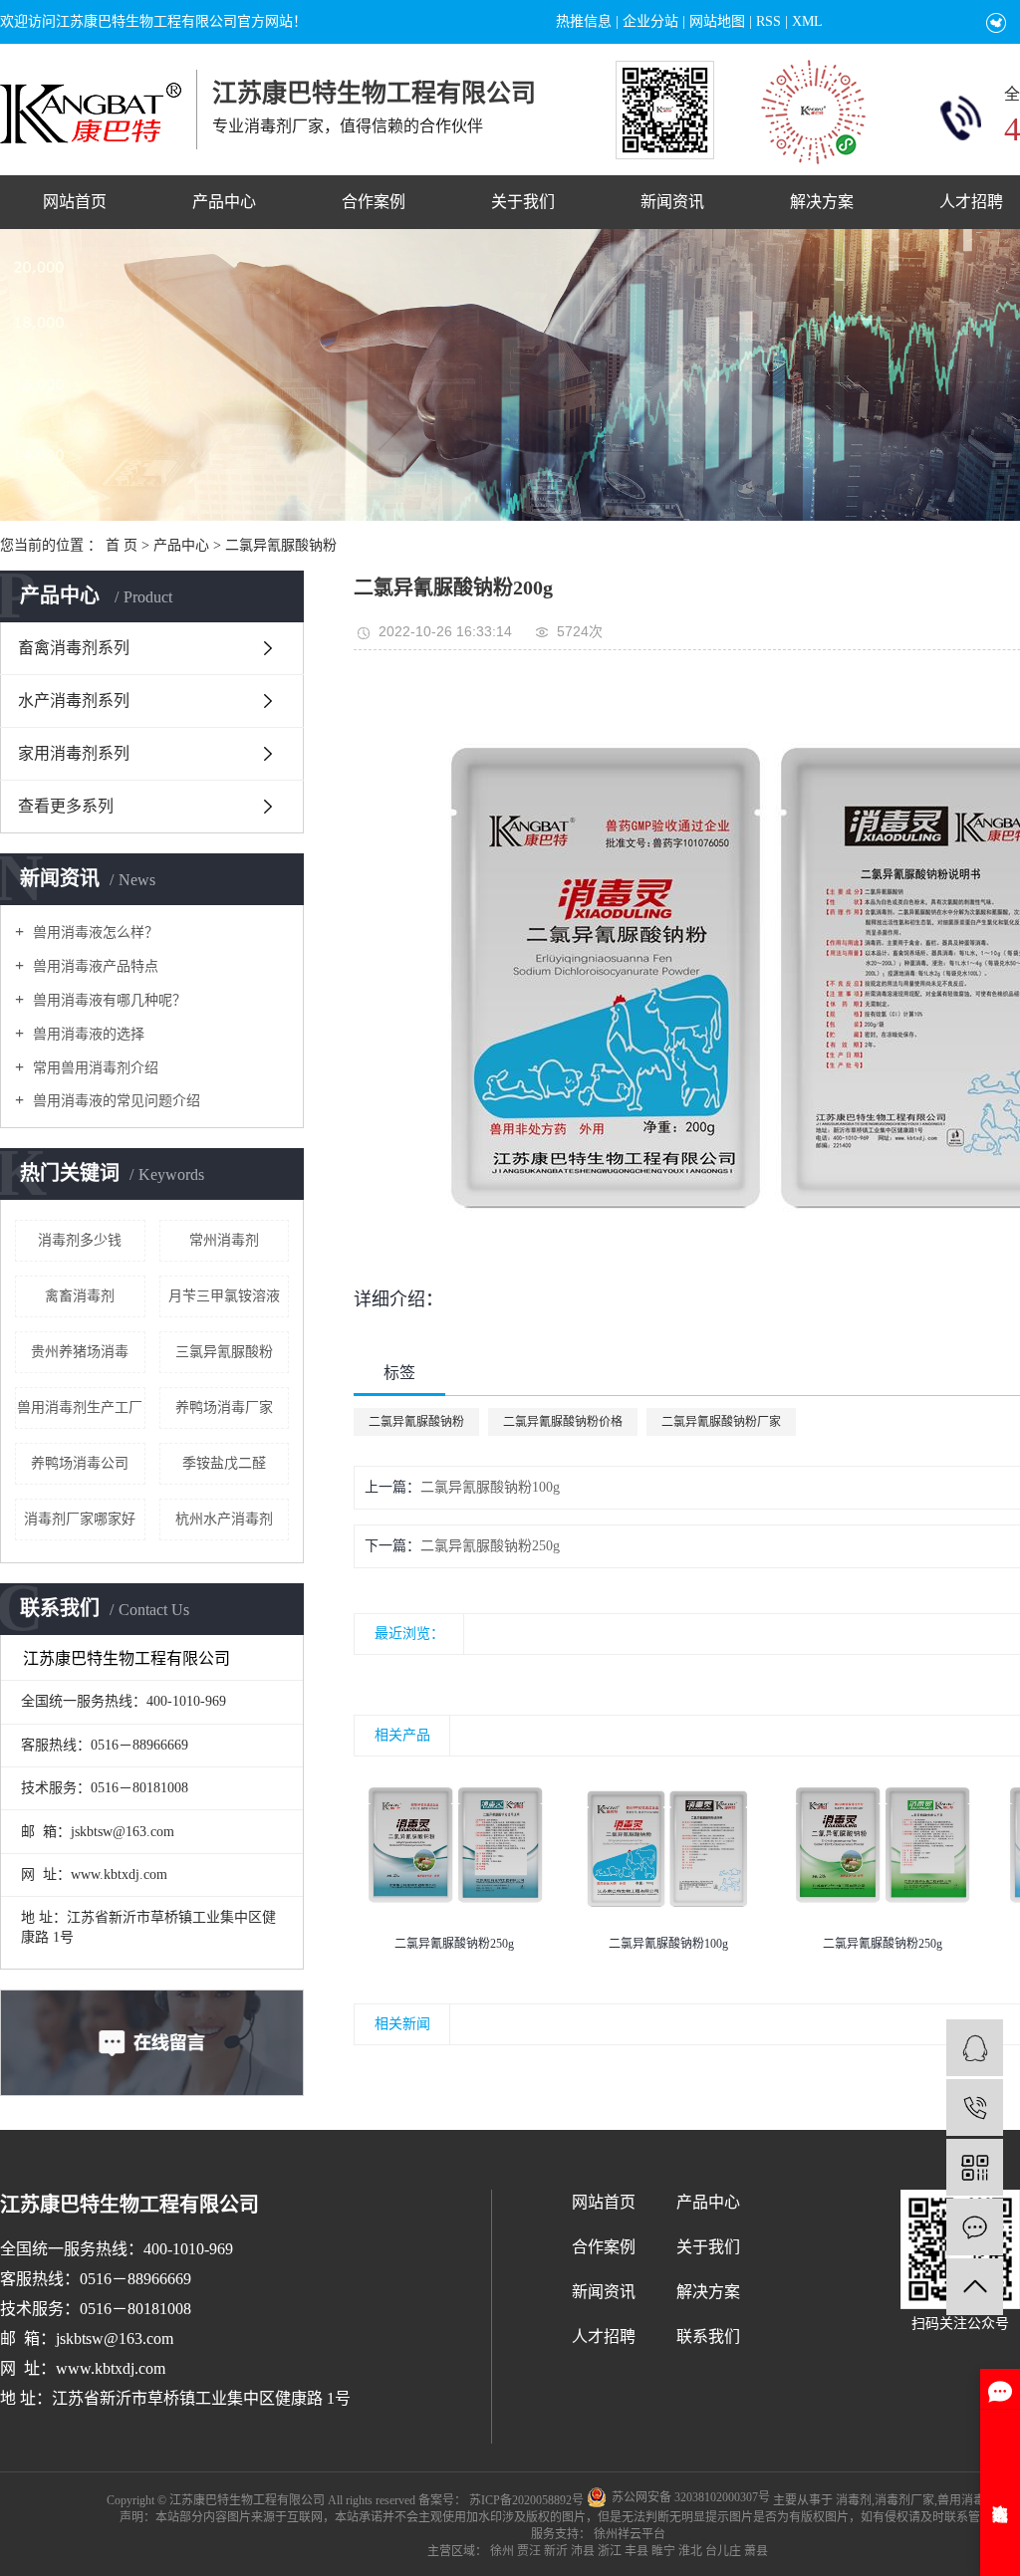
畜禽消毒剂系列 (74, 648)
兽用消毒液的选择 (87, 1034)
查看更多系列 (66, 806)
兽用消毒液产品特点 (94, 966)
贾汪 (529, 2551)
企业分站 (650, 21)
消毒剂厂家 (904, 2500)
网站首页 (75, 202)
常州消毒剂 (224, 1240)
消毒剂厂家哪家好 (80, 1519)
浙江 (610, 2551)
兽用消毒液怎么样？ (94, 933)
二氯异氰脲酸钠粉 (281, 545)
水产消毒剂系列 (74, 701)
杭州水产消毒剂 (224, 1519)
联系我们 (708, 2337)
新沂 (556, 2551)
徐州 (502, 2551)
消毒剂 (854, 2500)
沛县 (583, 2551)
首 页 (122, 545)
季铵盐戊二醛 (224, 1463)
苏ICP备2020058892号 (526, 2500)
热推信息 (584, 21)
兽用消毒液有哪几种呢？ (108, 1000)
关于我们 (523, 202)
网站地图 (717, 21)
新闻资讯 (672, 202)
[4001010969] (975, 2108)
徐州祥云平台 (628, 2534)
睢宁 (663, 2551)
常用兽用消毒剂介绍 (94, 1068)
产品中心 (224, 202)
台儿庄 (723, 2551)
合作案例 (374, 202)
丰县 (637, 2551)
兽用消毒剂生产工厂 (80, 1407)
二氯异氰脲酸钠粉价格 (563, 1422)
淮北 (690, 2551)
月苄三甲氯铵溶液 (224, 1296)
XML (807, 21)
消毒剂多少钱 (80, 1240)
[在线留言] (975, 2227)
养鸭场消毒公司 (80, 1463)
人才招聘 (604, 2337)
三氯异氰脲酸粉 (224, 1352)
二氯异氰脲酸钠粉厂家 (721, 1422)
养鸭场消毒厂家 (224, 1407)
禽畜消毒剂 (80, 1296)
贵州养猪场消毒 (80, 1352)
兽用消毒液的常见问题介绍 (115, 1101)
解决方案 (822, 202)
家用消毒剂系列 (74, 753)
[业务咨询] (975, 2048)
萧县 (756, 2551)
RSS (768, 21)
